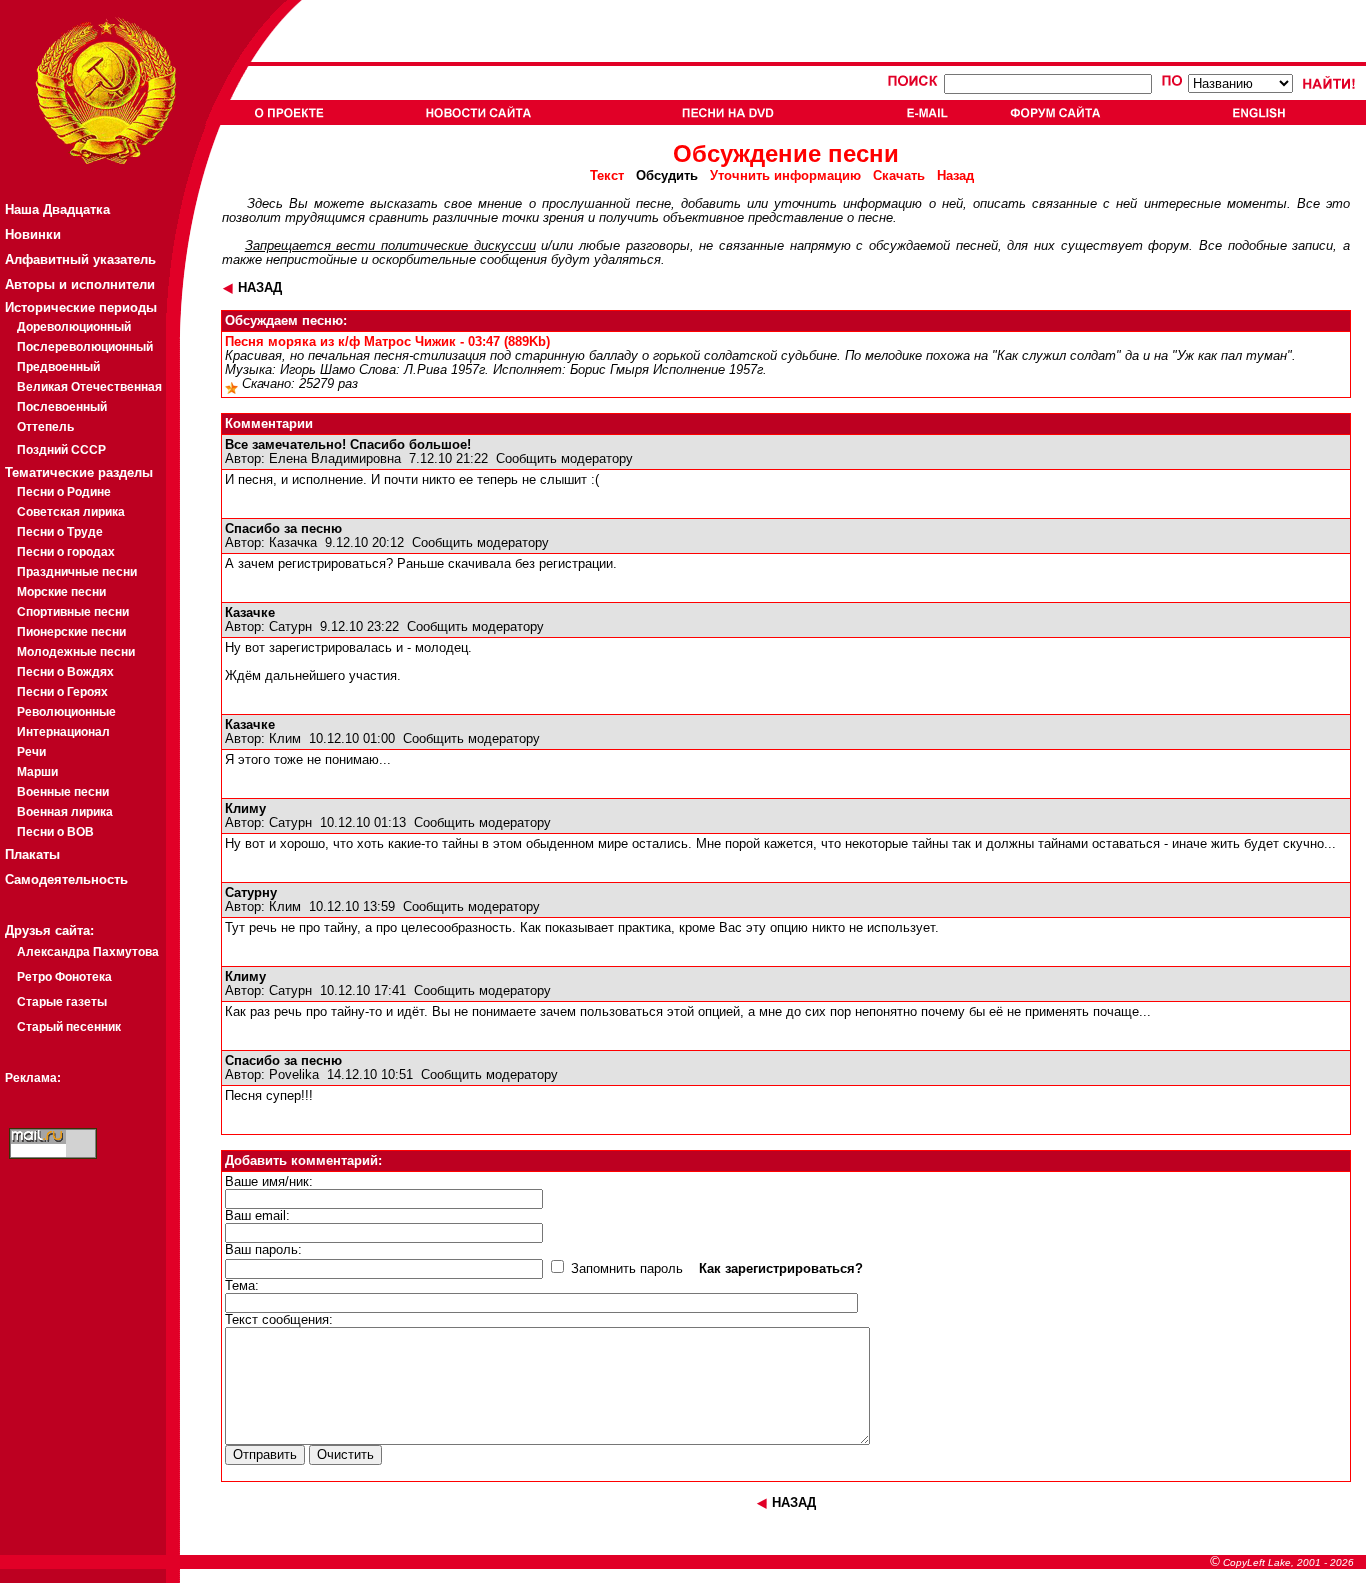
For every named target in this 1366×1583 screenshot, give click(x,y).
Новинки (33, 234)
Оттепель (45, 427)
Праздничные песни (77, 572)
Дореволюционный (74, 327)
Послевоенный (62, 407)
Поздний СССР (61, 450)
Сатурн (290, 627)
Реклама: (33, 1078)
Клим (285, 739)
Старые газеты (62, 1002)
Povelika (294, 1075)
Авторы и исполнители (80, 284)
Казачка (293, 543)
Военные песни (63, 792)
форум (1168, 246)
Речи (31, 752)
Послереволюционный (85, 347)
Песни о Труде (60, 532)
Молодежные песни (76, 652)
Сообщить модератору (564, 459)
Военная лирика (65, 812)
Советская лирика (71, 512)
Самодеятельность (66, 879)
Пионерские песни (71, 632)
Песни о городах (66, 552)
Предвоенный (58, 367)
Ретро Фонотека (64, 977)
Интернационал (63, 732)
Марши (37, 772)
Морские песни (61, 592)
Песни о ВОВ (55, 832)
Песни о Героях (62, 692)
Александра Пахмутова (88, 952)
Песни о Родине (64, 492)
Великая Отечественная (89, 387)
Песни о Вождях (65, 672)
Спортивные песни (73, 612)
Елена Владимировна (335, 459)
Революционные (66, 712)
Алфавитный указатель (80, 259)
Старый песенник (69, 1027)
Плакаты (32, 854)
